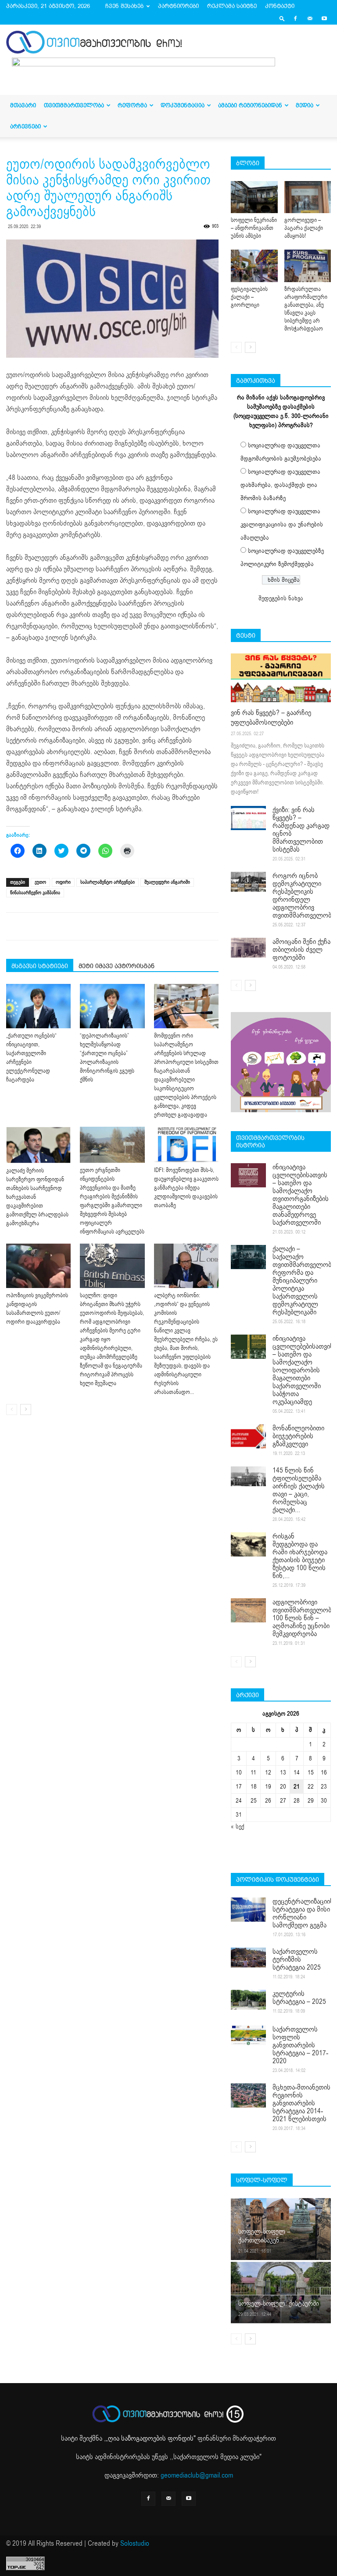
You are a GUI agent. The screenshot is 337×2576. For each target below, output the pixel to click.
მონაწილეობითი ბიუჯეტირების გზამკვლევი (298, 1436)
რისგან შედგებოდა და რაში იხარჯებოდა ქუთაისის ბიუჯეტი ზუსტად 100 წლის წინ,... (300, 1556)
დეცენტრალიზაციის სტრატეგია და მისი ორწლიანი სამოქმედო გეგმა (303, 1913)
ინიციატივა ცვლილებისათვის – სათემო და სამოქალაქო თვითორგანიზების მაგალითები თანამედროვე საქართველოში (301, 1195)
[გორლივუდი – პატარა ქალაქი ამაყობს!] (308, 197)
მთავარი (23, 105)
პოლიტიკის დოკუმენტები (278, 1879)
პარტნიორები (178, 6)
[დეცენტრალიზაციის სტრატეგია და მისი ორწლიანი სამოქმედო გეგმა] (248, 1910)
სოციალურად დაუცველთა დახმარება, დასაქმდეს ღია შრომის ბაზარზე (280, 485)
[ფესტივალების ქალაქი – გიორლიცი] (254, 266)
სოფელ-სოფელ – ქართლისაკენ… (264, 2236)
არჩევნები (25, 126)
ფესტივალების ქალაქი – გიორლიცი (249, 297)
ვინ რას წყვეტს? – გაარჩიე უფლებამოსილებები (271, 718)
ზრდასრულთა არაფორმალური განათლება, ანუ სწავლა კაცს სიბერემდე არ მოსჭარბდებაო (306, 309)
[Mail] (310, 18)
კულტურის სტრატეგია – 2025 (299, 1998)
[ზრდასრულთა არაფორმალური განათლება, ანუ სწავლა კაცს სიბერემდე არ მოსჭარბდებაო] (308, 266)
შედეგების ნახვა (281, 598)
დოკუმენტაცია (183, 105)
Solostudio (135, 2543)
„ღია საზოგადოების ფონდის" (151, 2438)
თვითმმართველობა (74, 105)
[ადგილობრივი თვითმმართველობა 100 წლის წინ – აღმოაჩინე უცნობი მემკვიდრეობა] (248, 1610)
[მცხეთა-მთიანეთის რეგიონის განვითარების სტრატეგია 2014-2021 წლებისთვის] (248, 2095)
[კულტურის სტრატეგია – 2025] (248, 2000)
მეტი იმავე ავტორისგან (117, 966)
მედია (305, 105)
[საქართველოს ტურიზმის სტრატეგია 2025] (248, 1957)
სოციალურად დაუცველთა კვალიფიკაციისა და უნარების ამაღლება (282, 524)
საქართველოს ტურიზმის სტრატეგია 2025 (297, 1959)
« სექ (238, 1827)
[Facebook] (295, 18)
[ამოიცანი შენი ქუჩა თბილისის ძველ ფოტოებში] (248, 948)
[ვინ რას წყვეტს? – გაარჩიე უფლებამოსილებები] (281, 678)
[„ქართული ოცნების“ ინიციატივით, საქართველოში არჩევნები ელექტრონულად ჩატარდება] (38, 1006)
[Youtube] (324, 18)
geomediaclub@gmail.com (197, 2475)
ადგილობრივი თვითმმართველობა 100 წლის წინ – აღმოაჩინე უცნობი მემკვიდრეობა (303, 1618)
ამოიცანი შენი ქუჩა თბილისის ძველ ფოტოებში (301, 950)
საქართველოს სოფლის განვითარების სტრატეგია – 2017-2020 (300, 2045)
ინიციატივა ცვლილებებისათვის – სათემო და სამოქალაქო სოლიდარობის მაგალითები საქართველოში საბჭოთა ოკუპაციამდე (303, 1370)
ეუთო (40, 882)
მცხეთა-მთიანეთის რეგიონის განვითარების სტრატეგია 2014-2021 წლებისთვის (301, 2103)
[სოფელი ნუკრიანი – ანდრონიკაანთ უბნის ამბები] (254, 197)
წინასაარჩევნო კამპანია (35, 893)
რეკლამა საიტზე (232, 6)
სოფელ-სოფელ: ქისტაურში (279, 2304)
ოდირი (63, 882)
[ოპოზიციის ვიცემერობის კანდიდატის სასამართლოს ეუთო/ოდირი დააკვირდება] (38, 1266)
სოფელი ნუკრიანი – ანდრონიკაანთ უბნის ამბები (254, 228)
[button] (282, 18)
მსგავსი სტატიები (40, 966)
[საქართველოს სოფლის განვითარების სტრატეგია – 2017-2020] (248, 2035)
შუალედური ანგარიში (167, 882)
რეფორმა (132, 105)
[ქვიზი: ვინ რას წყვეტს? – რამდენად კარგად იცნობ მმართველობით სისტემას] (248, 818)
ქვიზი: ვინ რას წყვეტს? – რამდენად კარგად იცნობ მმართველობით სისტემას (301, 830)
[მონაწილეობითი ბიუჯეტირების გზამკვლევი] (248, 1436)
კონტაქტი (280, 6)
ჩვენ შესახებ (124, 6)
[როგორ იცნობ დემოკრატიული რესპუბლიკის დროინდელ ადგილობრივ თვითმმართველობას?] (248, 882)
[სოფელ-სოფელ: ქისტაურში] (281, 2292)
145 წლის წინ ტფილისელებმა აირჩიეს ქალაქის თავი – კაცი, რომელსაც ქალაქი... (299, 1490)
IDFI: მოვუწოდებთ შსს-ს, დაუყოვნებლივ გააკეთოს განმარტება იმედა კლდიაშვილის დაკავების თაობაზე (186, 1188)
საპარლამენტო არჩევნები (108, 882)
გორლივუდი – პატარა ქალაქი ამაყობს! (304, 228)
